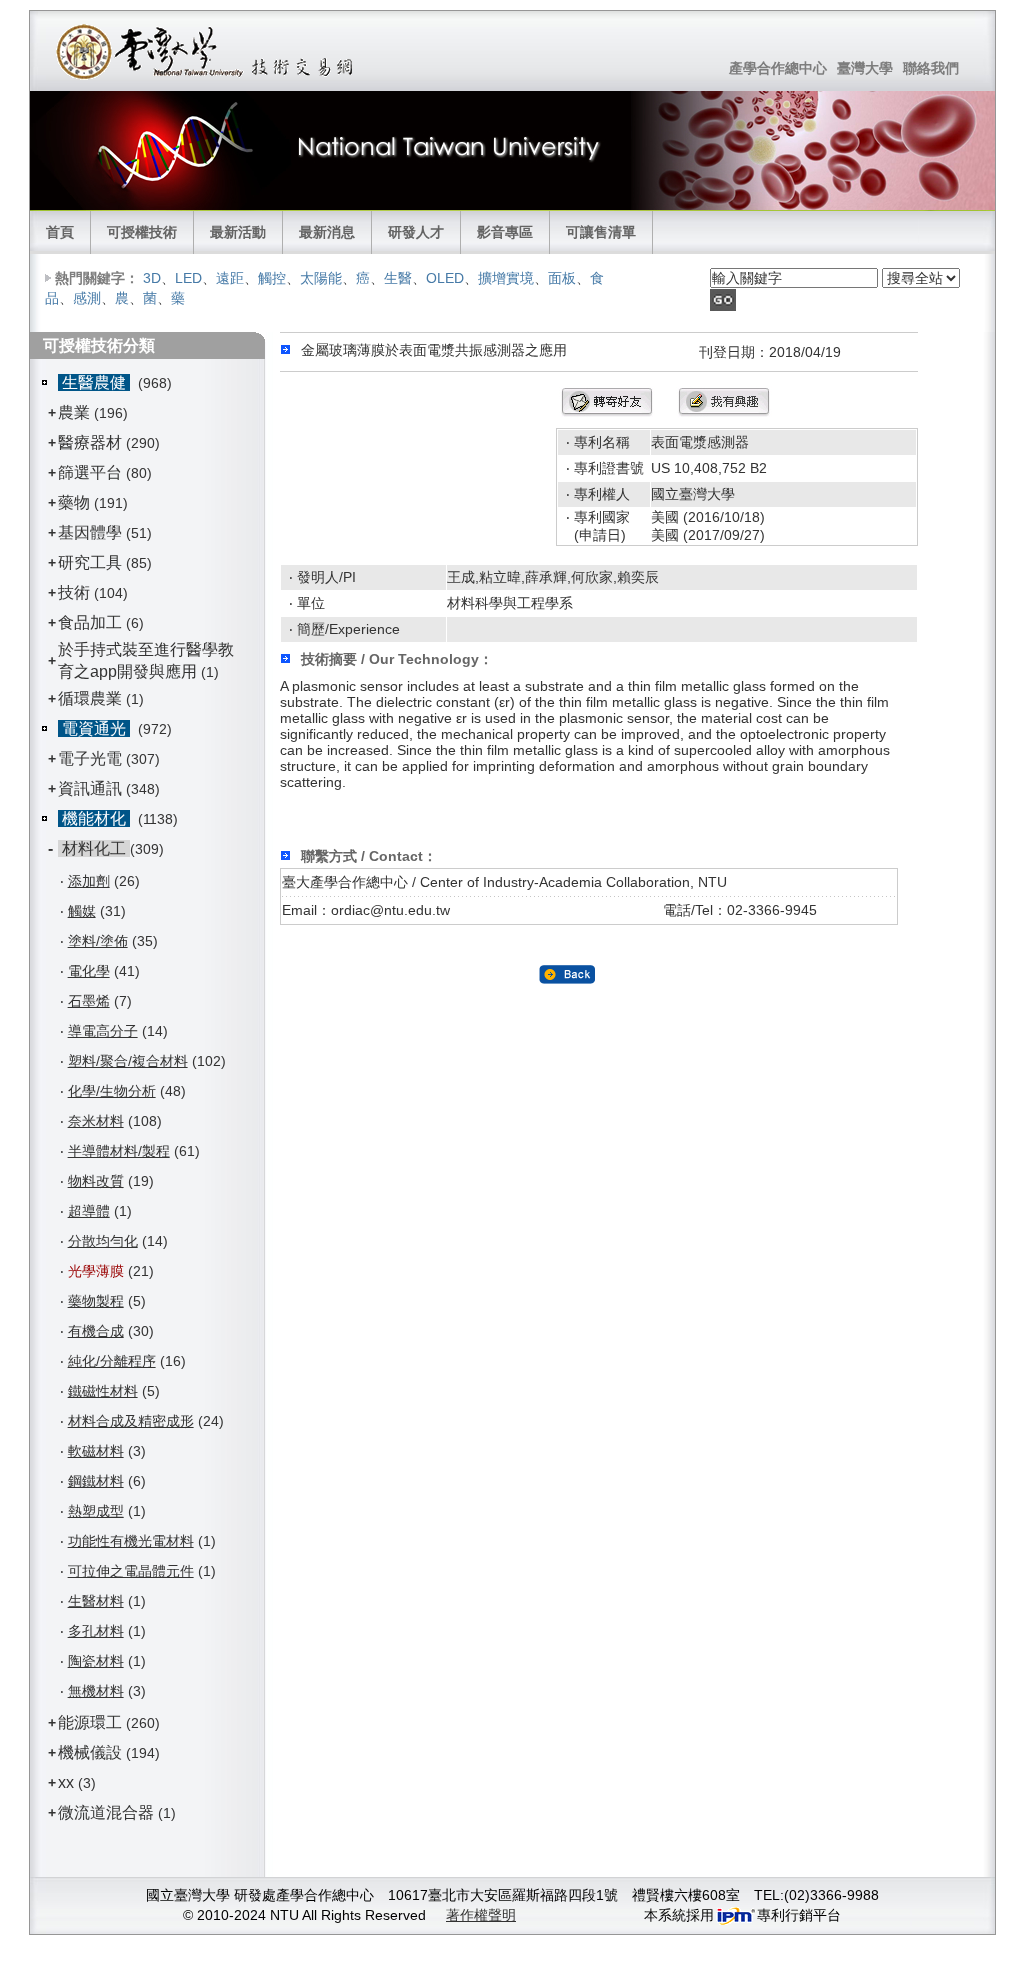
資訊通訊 (90, 788)
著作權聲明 (481, 1915)
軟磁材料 (96, 1451)
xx (66, 1782)
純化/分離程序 (112, 1361)
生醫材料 (96, 1601)
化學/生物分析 (112, 1091)
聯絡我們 (931, 68)
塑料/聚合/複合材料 (128, 1061)
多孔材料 (96, 1631)
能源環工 (90, 1722)
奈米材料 (96, 1121)
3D (152, 278)
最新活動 (238, 232)
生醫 (398, 278)
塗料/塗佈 (98, 941)
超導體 (89, 1211)
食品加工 (90, 622)
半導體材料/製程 (119, 1151)
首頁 (60, 232)
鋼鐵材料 (96, 1481)
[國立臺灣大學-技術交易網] (206, 51)
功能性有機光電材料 (131, 1541)
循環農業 (90, 698)
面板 (562, 278)
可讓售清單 (601, 232)
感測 (87, 298)
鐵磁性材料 (103, 1391)
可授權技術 (142, 232)
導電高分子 (103, 1031)
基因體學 (90, 532)
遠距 (230, 278)
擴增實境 (506, 278)
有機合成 (96, 1331)
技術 (74, 592)
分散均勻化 (103, 1241)
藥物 (74, 502)
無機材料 (96, 1691)
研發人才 (416, 232)
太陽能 (321, 278)
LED (188, 278)
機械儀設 (90, 1752)
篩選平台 (90, 472)
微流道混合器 (106, 1812)
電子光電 (90, 758)
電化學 (89, 971)
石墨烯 (89, 1001)
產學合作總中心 (778, 68)
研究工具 (90, 562)
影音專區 (505, 232)
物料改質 (96, 1181)
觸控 (272, 278)
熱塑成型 (96, 1511)
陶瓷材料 (96, 1661)
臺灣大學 (865, 68)
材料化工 (94, 848)
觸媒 (82, 911)
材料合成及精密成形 (131, 1421)
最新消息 (327, 232)
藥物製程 (96, 1301)
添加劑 (89, 881)
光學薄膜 (96, 1271)
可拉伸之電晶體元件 (131, 1571)
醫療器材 (92, 442)
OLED (445, 278)
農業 (74, 412)
